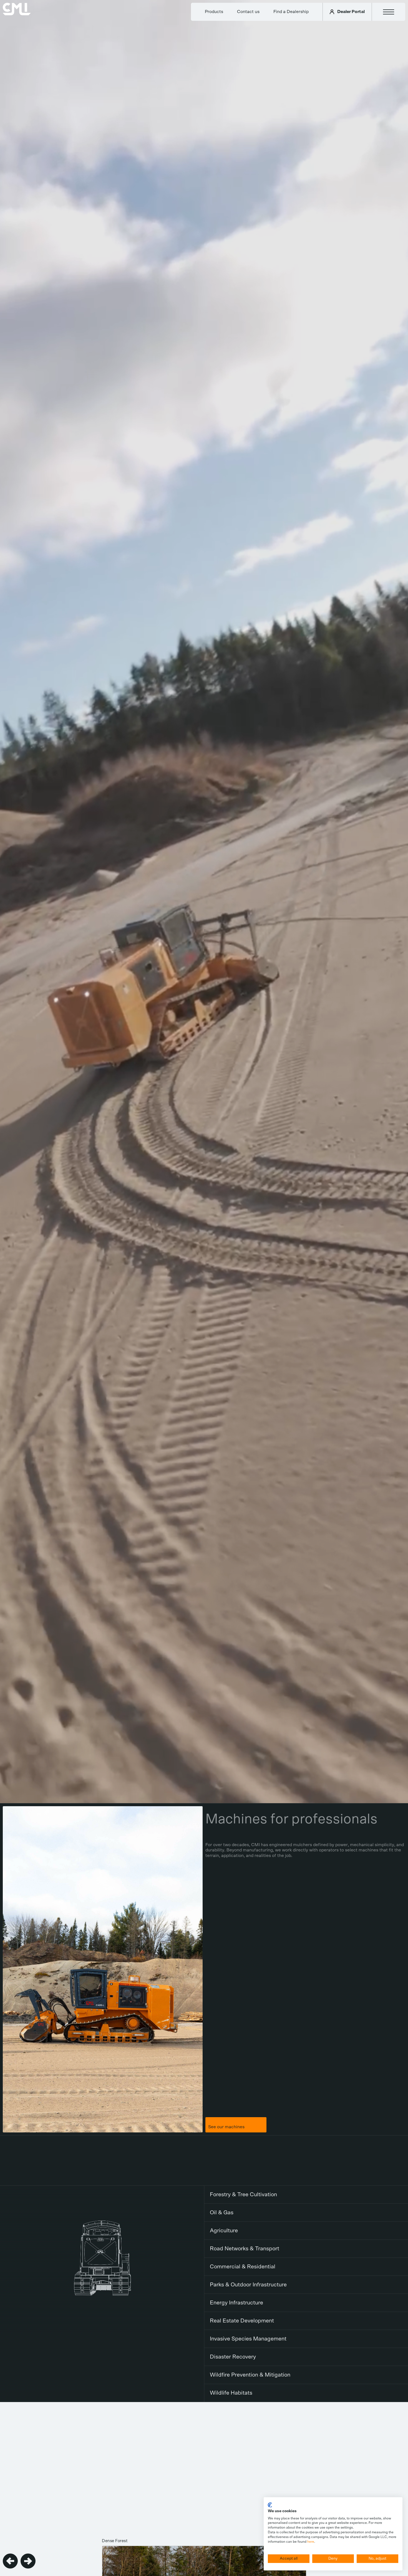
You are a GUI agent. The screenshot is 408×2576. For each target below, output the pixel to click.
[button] (10, 2561)
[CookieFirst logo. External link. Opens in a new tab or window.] (270, 2505)
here (311, 2542)
